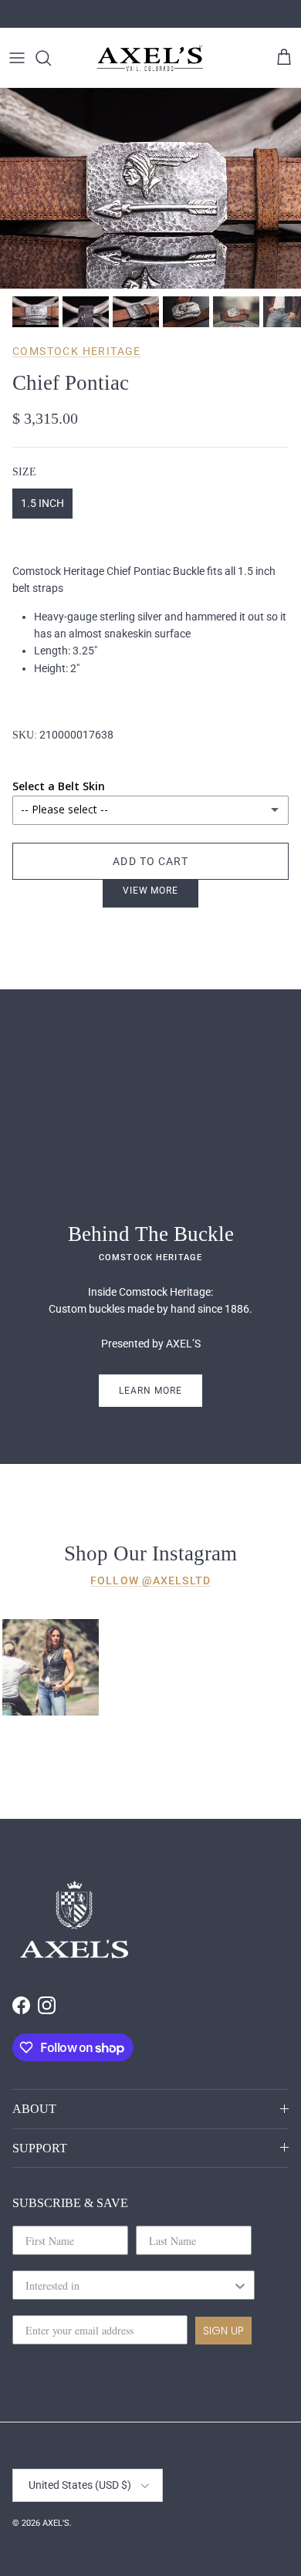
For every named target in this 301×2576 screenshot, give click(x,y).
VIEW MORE (151, 891)
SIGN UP (223, 2331)
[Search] (51, 58)
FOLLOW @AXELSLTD (150, 1580)
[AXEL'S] (150, 57)
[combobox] (129, 2285)
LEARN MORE (150, 1391)
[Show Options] (240, 2285)
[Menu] (17, 58)
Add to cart (150, 861)
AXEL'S (56, 2523)
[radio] (42, 504)
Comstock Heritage (77, 351)
